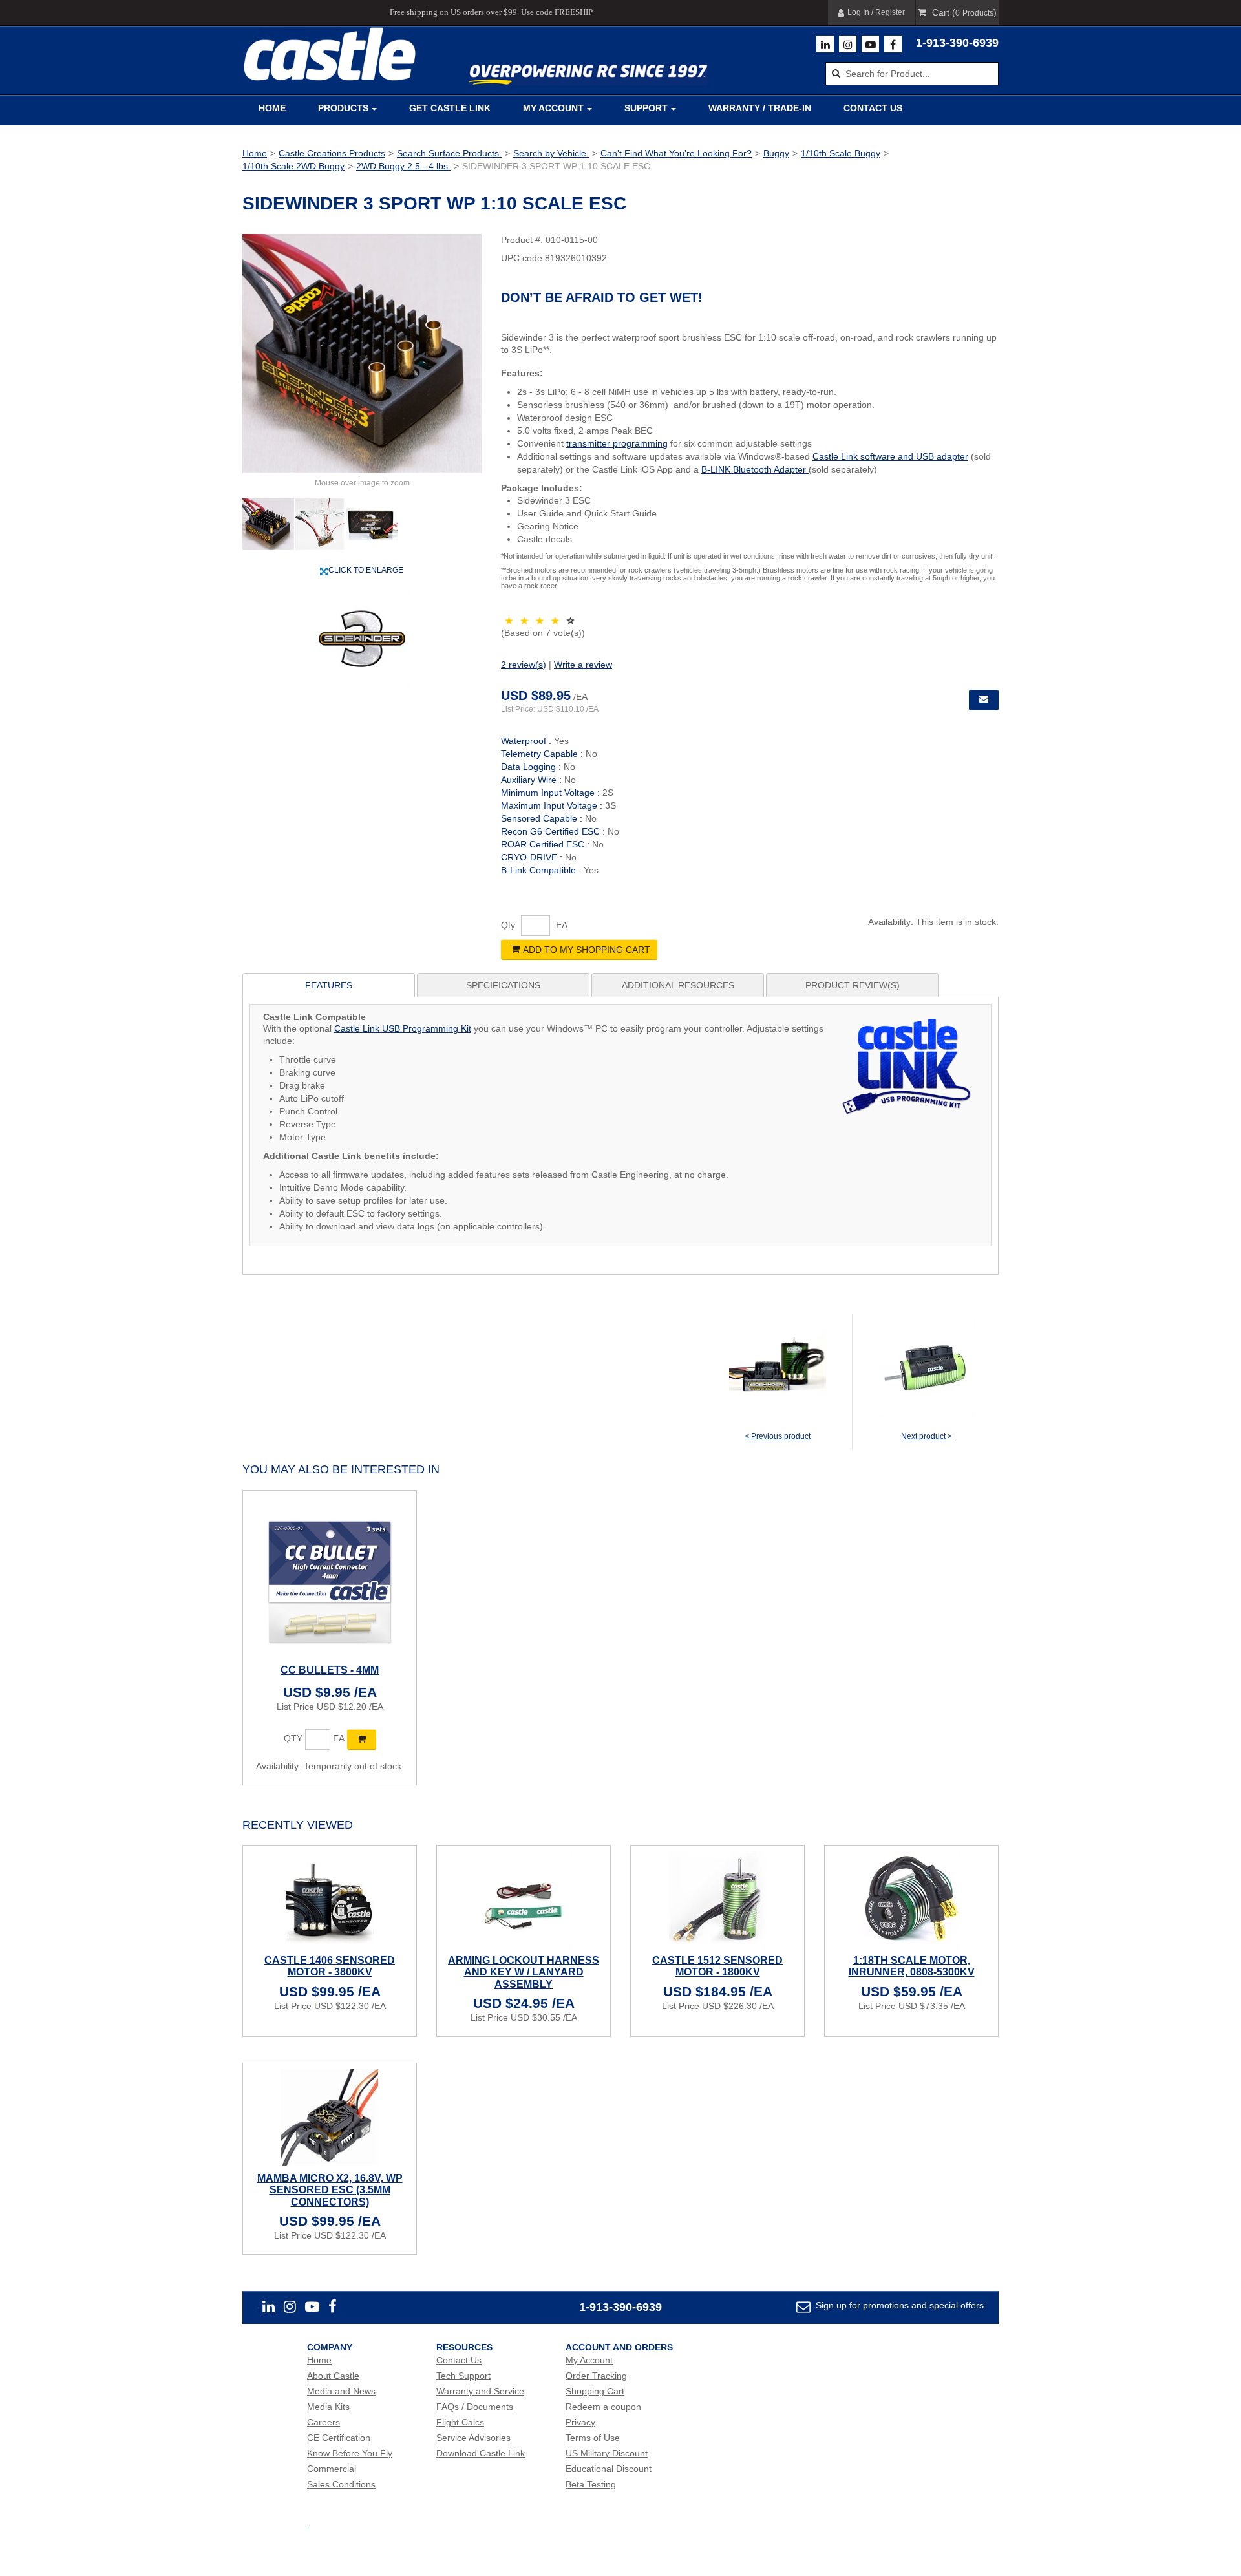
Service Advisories (473, 2438)
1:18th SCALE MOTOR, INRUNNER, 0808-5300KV (912, 1966)
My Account (553, 108)
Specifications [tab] (503, 985)
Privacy (580, 2422)
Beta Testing (591, 2484)
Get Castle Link (450, 108)
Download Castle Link (481, 2453)
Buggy (776, 153)
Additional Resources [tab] (678, 985)
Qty (508, 925)
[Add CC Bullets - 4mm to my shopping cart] (362, 1740)
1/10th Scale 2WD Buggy (293, 166)
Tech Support (463, 2376)
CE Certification (339, 2438)
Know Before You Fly (350, 2453)
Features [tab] (329, 985)
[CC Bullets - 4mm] (330, 1577)
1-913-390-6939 (957, 43)
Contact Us (873, 108)
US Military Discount (607, 2453)
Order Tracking (596, 2376)
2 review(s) (524, 665)
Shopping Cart (595, 2391)
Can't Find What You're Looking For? (676, 153)
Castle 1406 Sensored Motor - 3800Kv (330, 1966)
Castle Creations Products (332, 153)
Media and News (341, 2391)
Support (646, 108)
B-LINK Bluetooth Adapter (755, 469)
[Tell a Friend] (984, 700)
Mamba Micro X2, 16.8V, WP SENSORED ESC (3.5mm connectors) (330, 2190)
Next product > (927, 1436)
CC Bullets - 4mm (330, 1670)
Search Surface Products (449, 153)
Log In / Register (876, 12)
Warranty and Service (480, 2391)
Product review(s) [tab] (853, 985)
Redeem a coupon (603, 2407)
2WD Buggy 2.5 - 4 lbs (403, 166)
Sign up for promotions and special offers (898, 2305)
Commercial (332, 2469)
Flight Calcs (460, 2422)
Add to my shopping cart (587, 950)
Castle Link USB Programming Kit (403, 1028)
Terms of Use (593, 2438)
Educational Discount (609, 2469)
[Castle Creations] (330, 54)
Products (343, 108)
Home (272, 108)
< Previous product (778, 1436)
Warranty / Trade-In (760, 108)
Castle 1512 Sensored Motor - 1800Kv (717, 1966)
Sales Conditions (341, 2484)
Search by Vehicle (551, 153)
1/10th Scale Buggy (841, 153)
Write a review (583, 665)
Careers (324, 2422)
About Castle (333, 2376)
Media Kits (328, 2407)
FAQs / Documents (475, 2407)
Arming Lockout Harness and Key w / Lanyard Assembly (524, 1972)
